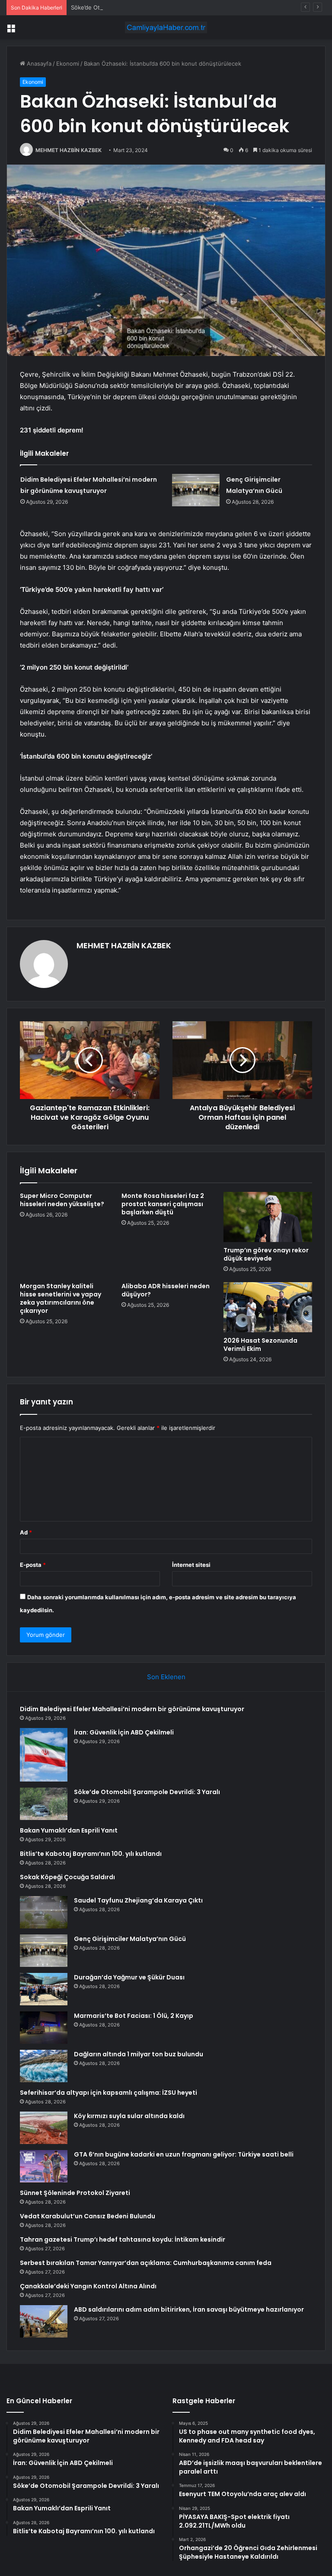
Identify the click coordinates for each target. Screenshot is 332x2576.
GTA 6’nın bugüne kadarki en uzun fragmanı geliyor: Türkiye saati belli (184, 2154)
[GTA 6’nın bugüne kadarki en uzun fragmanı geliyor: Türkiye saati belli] (44, 2166)
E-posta (33, 1565)
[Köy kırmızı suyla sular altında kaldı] (44, 2128)
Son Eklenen (166, 1677)
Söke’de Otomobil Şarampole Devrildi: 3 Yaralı (131, 7)
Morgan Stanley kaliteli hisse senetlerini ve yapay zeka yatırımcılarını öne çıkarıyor (61, 1298)
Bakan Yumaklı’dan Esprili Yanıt (69, 1830)
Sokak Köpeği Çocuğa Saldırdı (67, 1877)
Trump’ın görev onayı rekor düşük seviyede (266, 1254)
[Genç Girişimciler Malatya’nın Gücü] (196, 490)
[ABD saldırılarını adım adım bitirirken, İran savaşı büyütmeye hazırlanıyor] (44, 2321)
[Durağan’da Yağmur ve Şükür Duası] (44, 1989)
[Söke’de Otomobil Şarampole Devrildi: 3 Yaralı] (44, 1804)
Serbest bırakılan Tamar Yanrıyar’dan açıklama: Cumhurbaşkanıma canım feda (146, 2263)
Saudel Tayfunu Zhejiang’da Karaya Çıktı (138, 1900)
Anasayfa (38, 64)
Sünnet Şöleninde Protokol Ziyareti (75, 2193)
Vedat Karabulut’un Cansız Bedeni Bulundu (88, 2216)
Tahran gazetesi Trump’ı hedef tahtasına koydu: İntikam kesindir (123, 2239)
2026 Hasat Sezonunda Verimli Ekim (260, 1345)
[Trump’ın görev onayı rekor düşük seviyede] (268, 1217)
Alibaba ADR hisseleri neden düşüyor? (166, 1290)
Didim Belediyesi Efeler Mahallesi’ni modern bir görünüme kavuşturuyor (132, 1709)
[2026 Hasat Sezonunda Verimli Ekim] (268, 1307)
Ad (26, 1532)
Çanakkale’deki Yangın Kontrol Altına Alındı (88, 2286)
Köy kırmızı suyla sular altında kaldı (129, 2116)
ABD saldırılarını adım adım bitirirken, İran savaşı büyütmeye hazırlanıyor (189, 2309)
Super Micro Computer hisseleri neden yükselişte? (62, 1200)
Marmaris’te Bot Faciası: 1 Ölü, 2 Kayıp (134, 2016)
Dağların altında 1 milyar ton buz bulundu (139, 2054)
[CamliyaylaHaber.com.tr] (166, 27)
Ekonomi (68, 64)
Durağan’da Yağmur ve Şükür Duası (129, 1977)
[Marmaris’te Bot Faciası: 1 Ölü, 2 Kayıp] (44, 2028)
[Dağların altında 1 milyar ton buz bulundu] (44, 2066)
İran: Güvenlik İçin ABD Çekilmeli (124, 1732)
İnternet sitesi (191, 1565)
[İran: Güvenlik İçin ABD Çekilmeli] (44, 1755)
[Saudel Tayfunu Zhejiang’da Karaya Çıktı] (44, 1912)
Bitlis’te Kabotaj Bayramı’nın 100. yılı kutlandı (91, 1854)
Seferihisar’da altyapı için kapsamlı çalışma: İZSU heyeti (109, 2093)
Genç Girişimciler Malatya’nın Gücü (130, 1939)
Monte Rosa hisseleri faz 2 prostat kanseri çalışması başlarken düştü (163, 1204)
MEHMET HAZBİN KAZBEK (69, 150)
